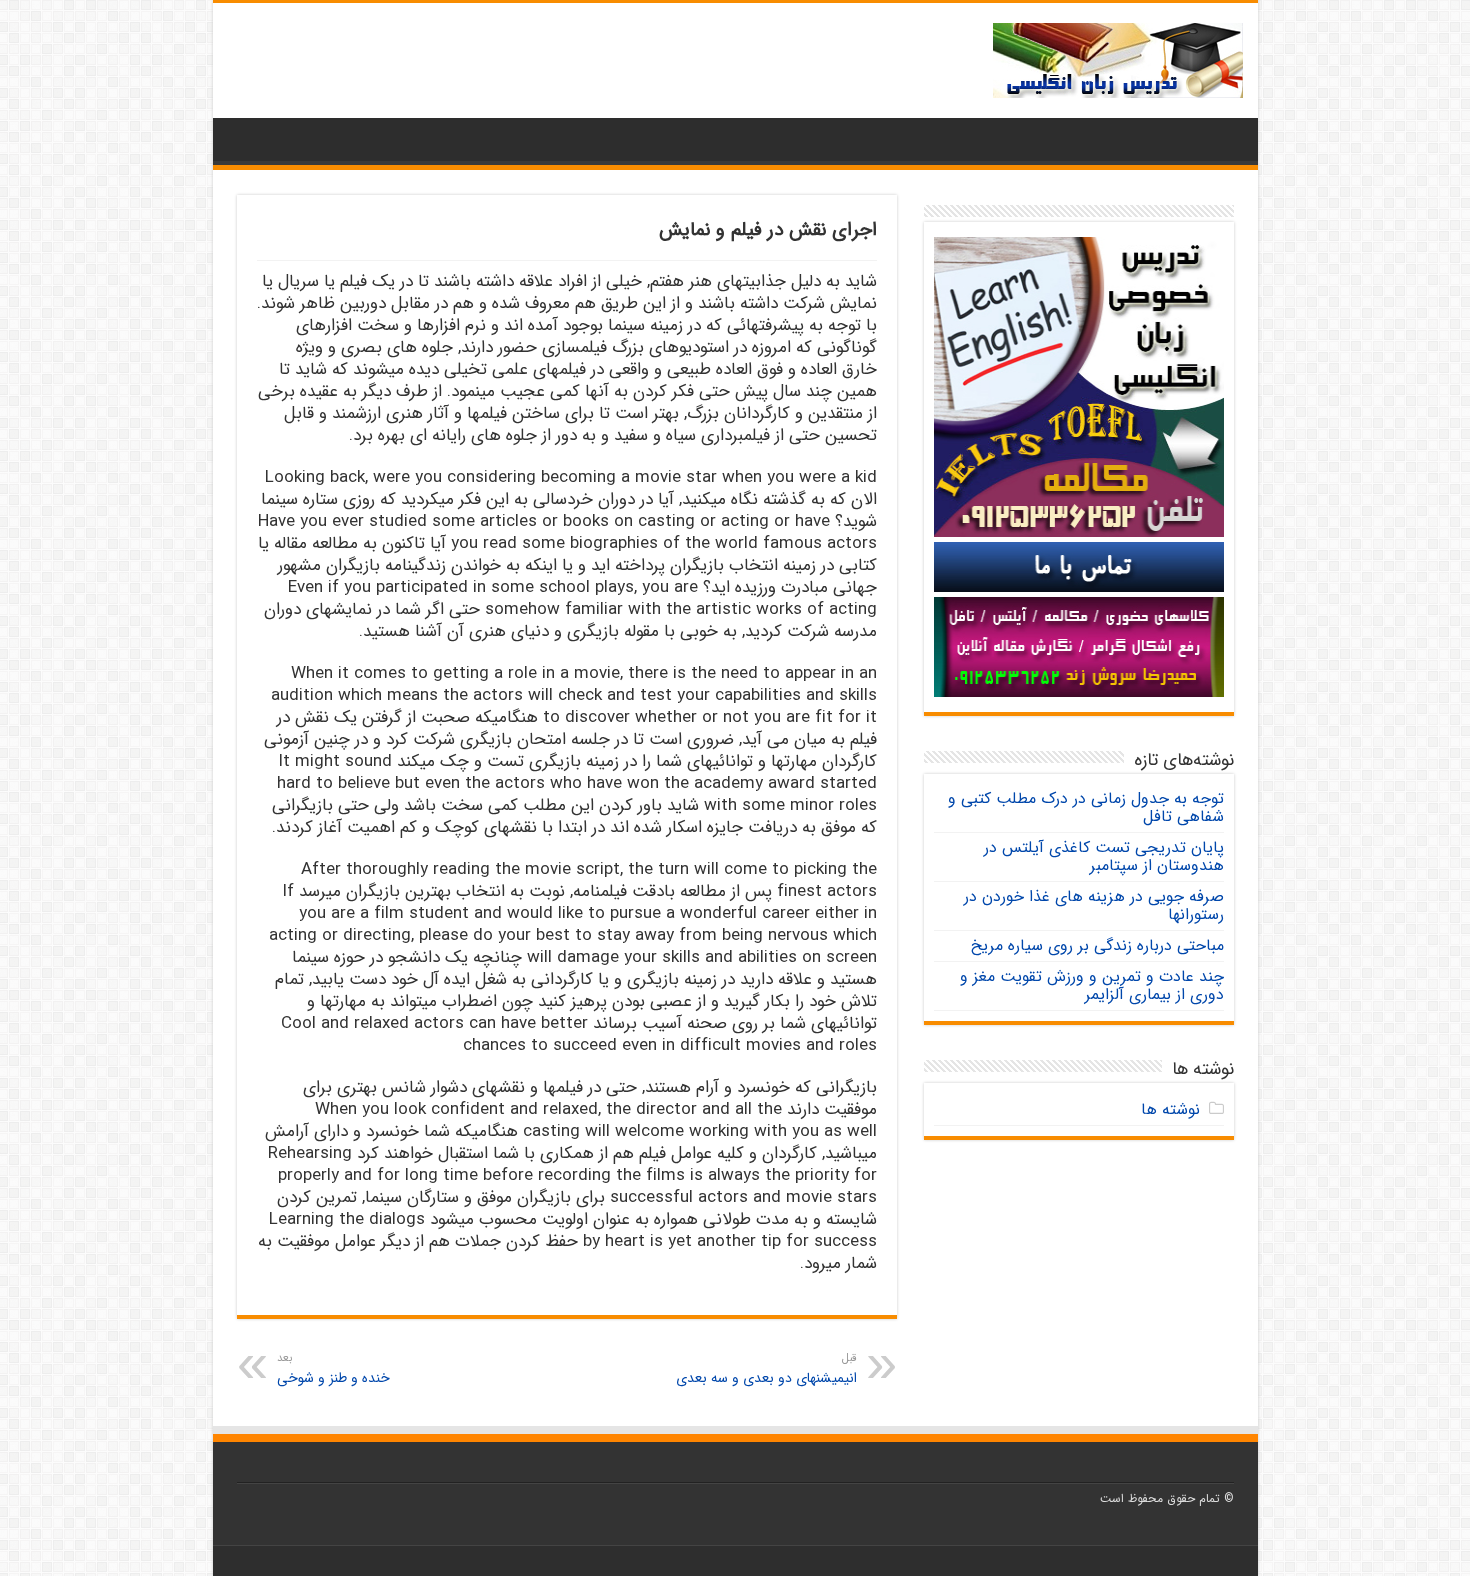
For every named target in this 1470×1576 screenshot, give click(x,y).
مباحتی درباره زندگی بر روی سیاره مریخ (1097, 945)
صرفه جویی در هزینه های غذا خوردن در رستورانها (1094, 905)
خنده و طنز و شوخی (333, 1369)
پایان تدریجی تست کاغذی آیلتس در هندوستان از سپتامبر (1104, 856)
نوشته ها (1170, 1109)
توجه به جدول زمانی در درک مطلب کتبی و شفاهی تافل (1086, 807)
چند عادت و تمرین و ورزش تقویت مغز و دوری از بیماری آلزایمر (1092, 985)
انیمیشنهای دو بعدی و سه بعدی (766, 1369)
